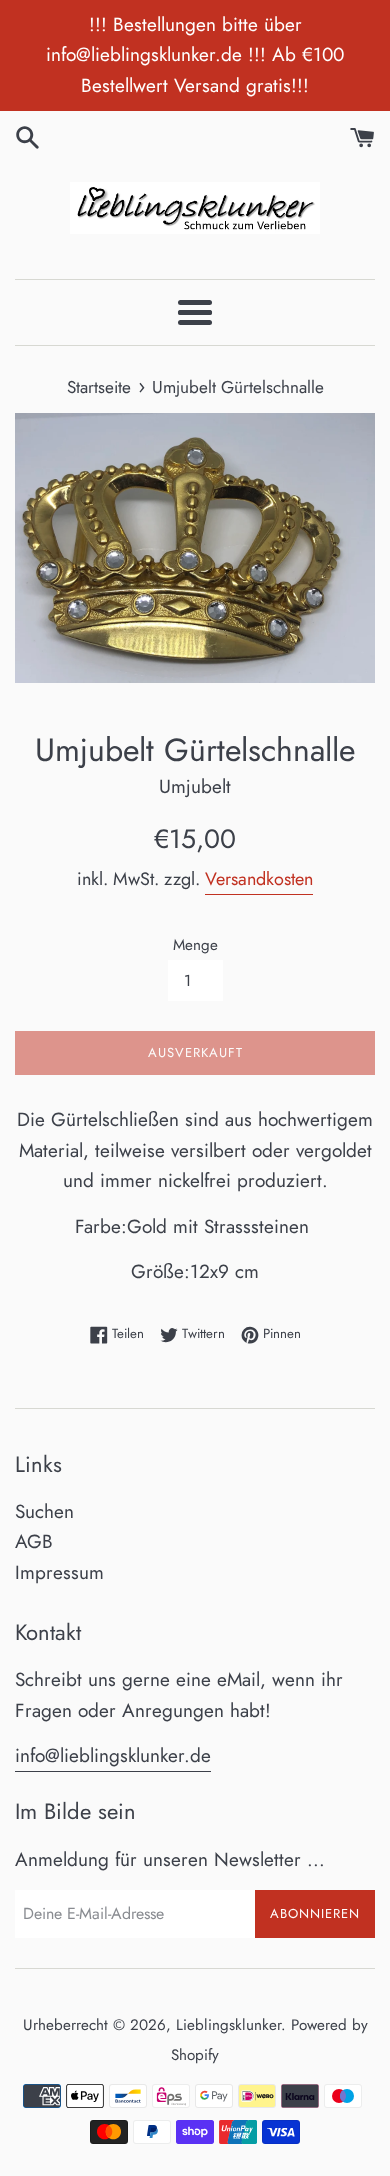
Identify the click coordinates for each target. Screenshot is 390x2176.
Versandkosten (259, 879)
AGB (34, 1541)
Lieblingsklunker (228, 2025)
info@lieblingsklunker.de (113, 1755)
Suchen (44, 1511)
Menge (195, 945)
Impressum (59, 1572)
